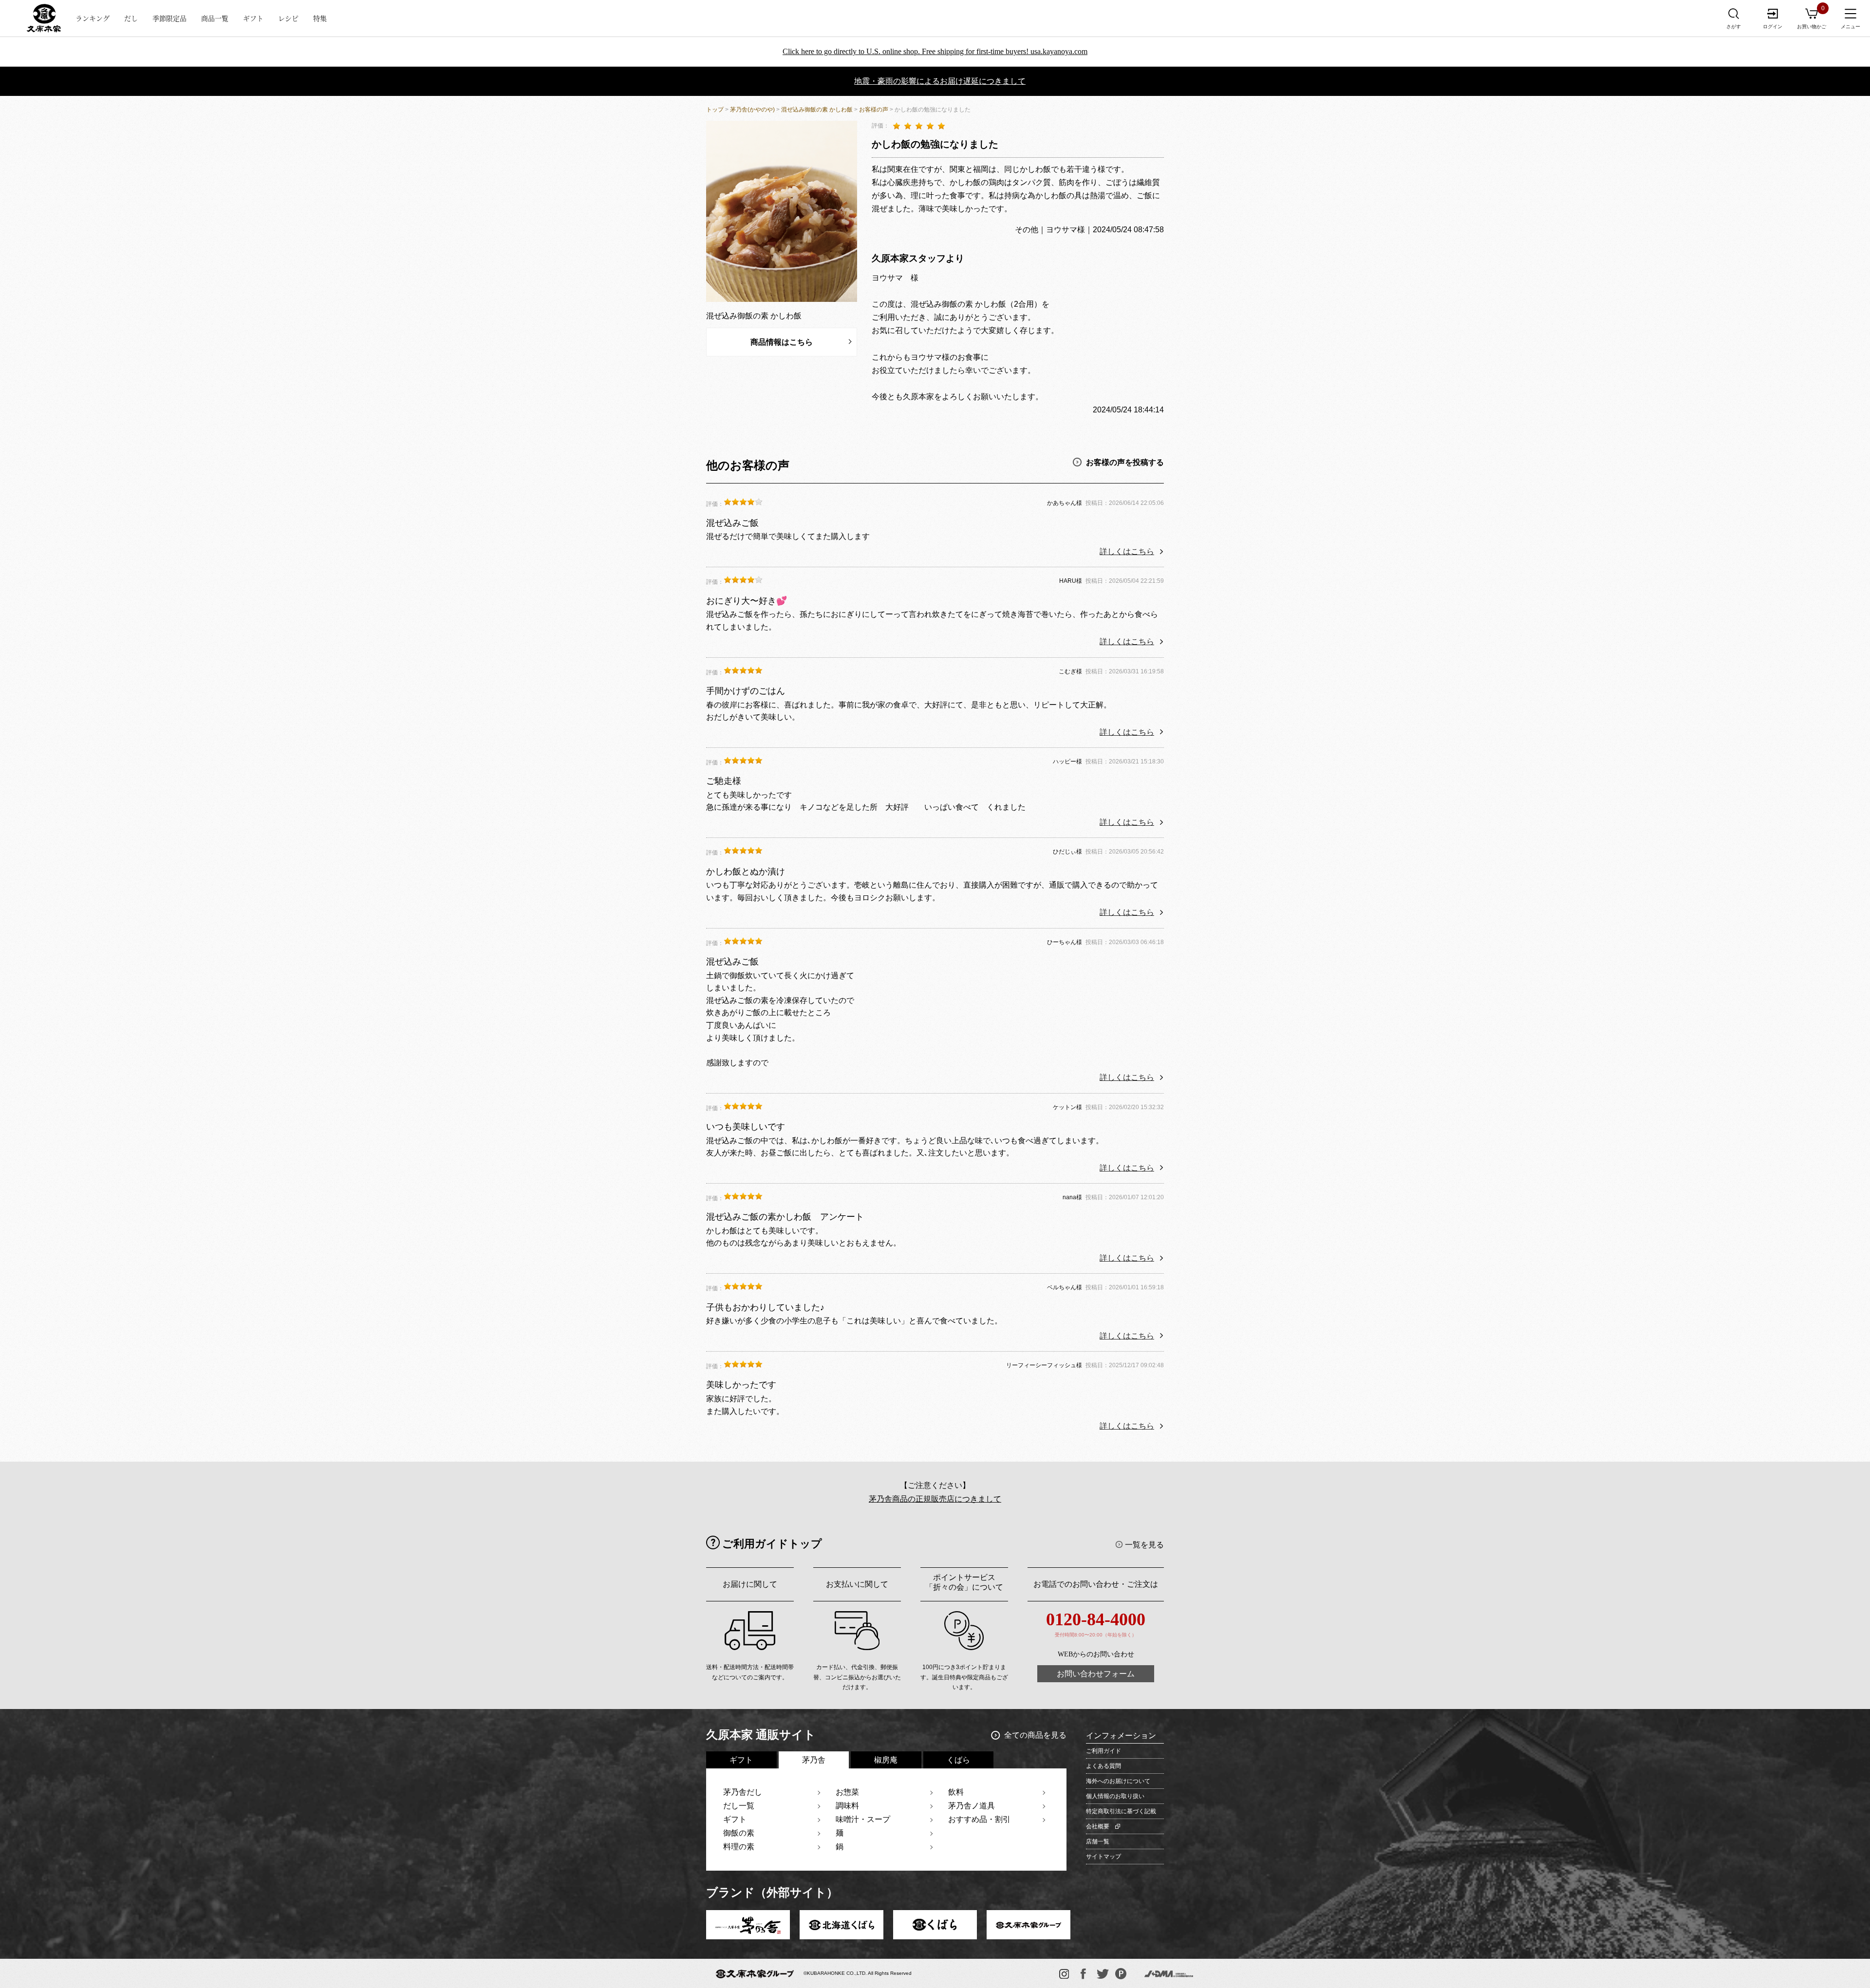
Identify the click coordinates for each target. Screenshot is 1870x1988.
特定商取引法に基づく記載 (1121, 1811)
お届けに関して (750, 1584)
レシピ (288, 18)
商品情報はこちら (782, 342)
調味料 (847, 1806)
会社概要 (1098, 1826)
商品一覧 (215, 18)
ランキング (93, 18)
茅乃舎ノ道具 (972, 1806)
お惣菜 (847, 1792)
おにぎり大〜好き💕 (747, 601)
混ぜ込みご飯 (732, 523)
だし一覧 (739, 1806)
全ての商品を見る (1035, 1735)
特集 (320, 18)
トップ (715, 110)
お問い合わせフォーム (1096, 1674)
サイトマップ (1103, 1857)
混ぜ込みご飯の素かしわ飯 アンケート (785, 1217)
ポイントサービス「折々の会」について (964, 1582)
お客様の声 (874, 110)
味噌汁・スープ (863, 1819)
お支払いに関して (857, 1584)
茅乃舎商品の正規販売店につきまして (935, 1499)
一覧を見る (1144, 1545)
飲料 (956, 1792)
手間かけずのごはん (746, 691)
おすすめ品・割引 (979, 1819)
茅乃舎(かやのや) (752, 110)
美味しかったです (741, 1385)
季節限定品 (169, 18)
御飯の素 (739, 1833)
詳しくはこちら (1127, 551)
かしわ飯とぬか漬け (746, 872)
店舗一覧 (1098, 1841)
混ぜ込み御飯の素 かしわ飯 (817, 110)
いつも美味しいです (746, 1127)
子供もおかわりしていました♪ (765, 1307)
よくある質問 (1103, 1766)
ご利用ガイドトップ (772, 1544)
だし (131, 18)
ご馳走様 (724, 781)
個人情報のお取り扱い (1115, 1796)
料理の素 (739, 1847)
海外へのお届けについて (1118, 1781)
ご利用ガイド (1103, 1751)
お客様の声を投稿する (1125, 462)
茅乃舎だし (743, 1792)
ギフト (253, 18)
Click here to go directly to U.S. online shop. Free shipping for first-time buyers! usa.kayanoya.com (935, 51)
